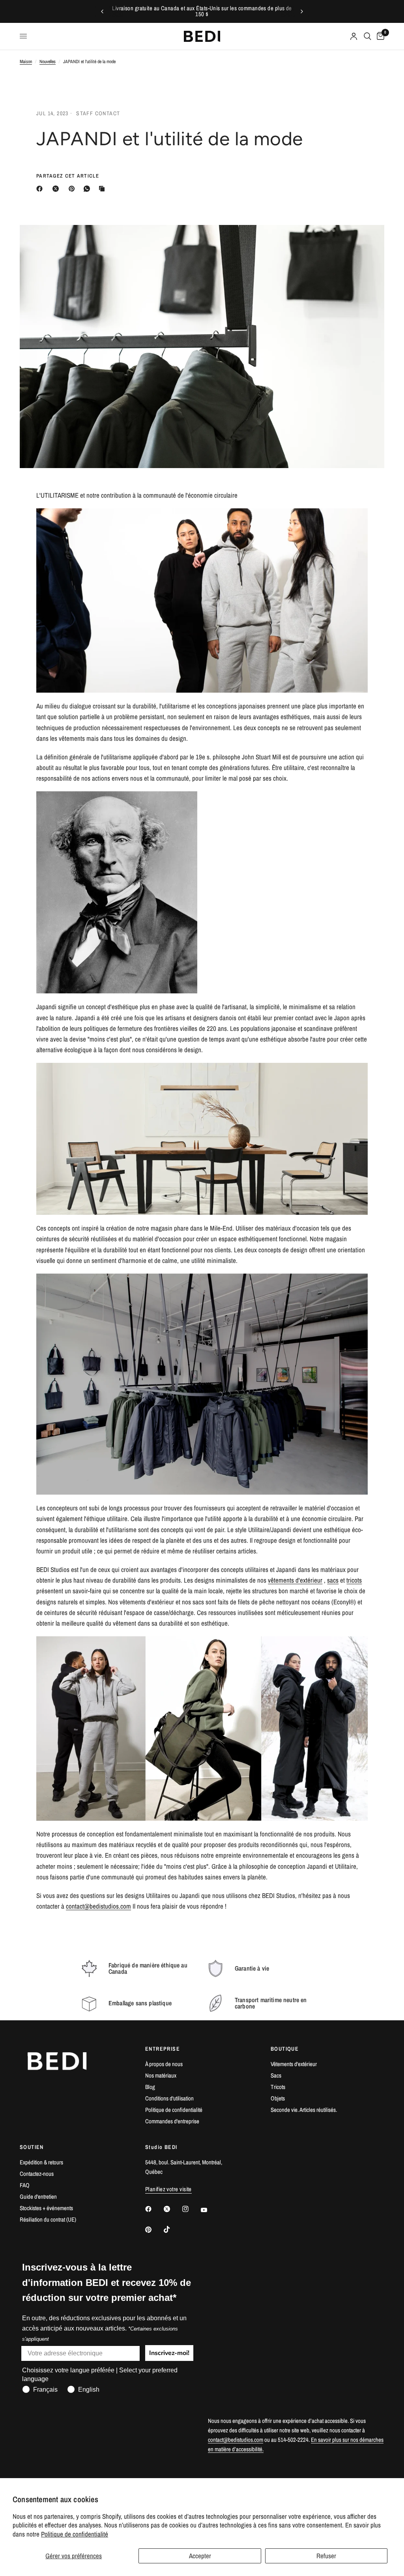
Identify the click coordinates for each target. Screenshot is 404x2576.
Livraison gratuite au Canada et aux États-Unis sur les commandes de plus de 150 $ (202, 11)
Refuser (326, 2556)
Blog (150, 2087)
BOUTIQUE (285, 2049)
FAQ (25, 2185)
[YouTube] (209, 2210)
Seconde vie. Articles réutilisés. (304, 2110)
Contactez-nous (37, 2174)
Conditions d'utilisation (169, 2098)
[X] (57, 189)
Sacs (276, 2075)
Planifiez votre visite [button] (168, 2189)
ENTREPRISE (163, 2049)
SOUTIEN (32, 2147)
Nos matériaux (161, 2075)
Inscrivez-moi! (169, 2353)
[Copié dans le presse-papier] (103, 189)
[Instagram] (191, 2209)
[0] (379, 36)
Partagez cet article (68, 176)
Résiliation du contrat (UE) (48, 2219)
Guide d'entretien (38, 2197)
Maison (26, 62)
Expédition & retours (41, 2162)
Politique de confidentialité (75, 2534)
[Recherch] (368, 36)
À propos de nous (164, 2064)
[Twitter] (172, 2209)
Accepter (200, 2556)
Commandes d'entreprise (172, 2121)
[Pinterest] (73, 189)
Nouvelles (48, 62)
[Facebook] (41, 189)
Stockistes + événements (46, 2208)
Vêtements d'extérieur (294, 2064)
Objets (278, 2098)
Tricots (278, 2087)
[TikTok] (172, 2229)
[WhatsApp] (88, 189)
